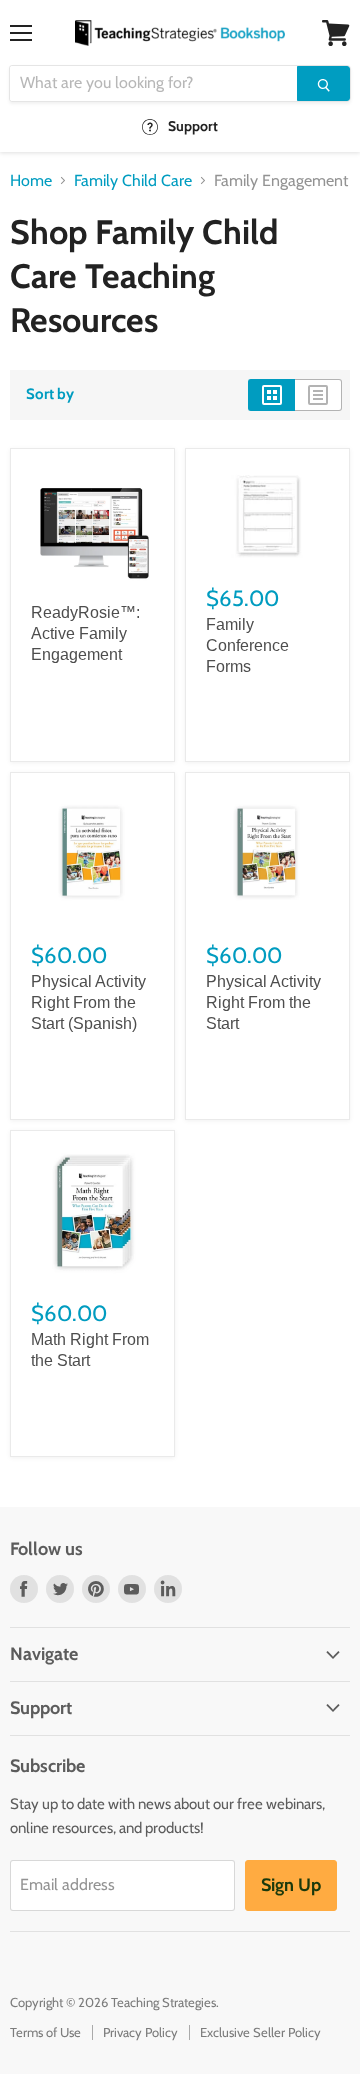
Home (31, 181)
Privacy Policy (140, 2032)
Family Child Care (133, 181)
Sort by (50, 394)
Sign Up (291, 1885)
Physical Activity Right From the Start (263, 1002)
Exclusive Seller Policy (260, 2032)
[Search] (323, 83)
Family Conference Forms (247, 645)
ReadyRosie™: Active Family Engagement (85, 633)
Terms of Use (45, 2032)
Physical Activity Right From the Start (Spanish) (88, 1002)
